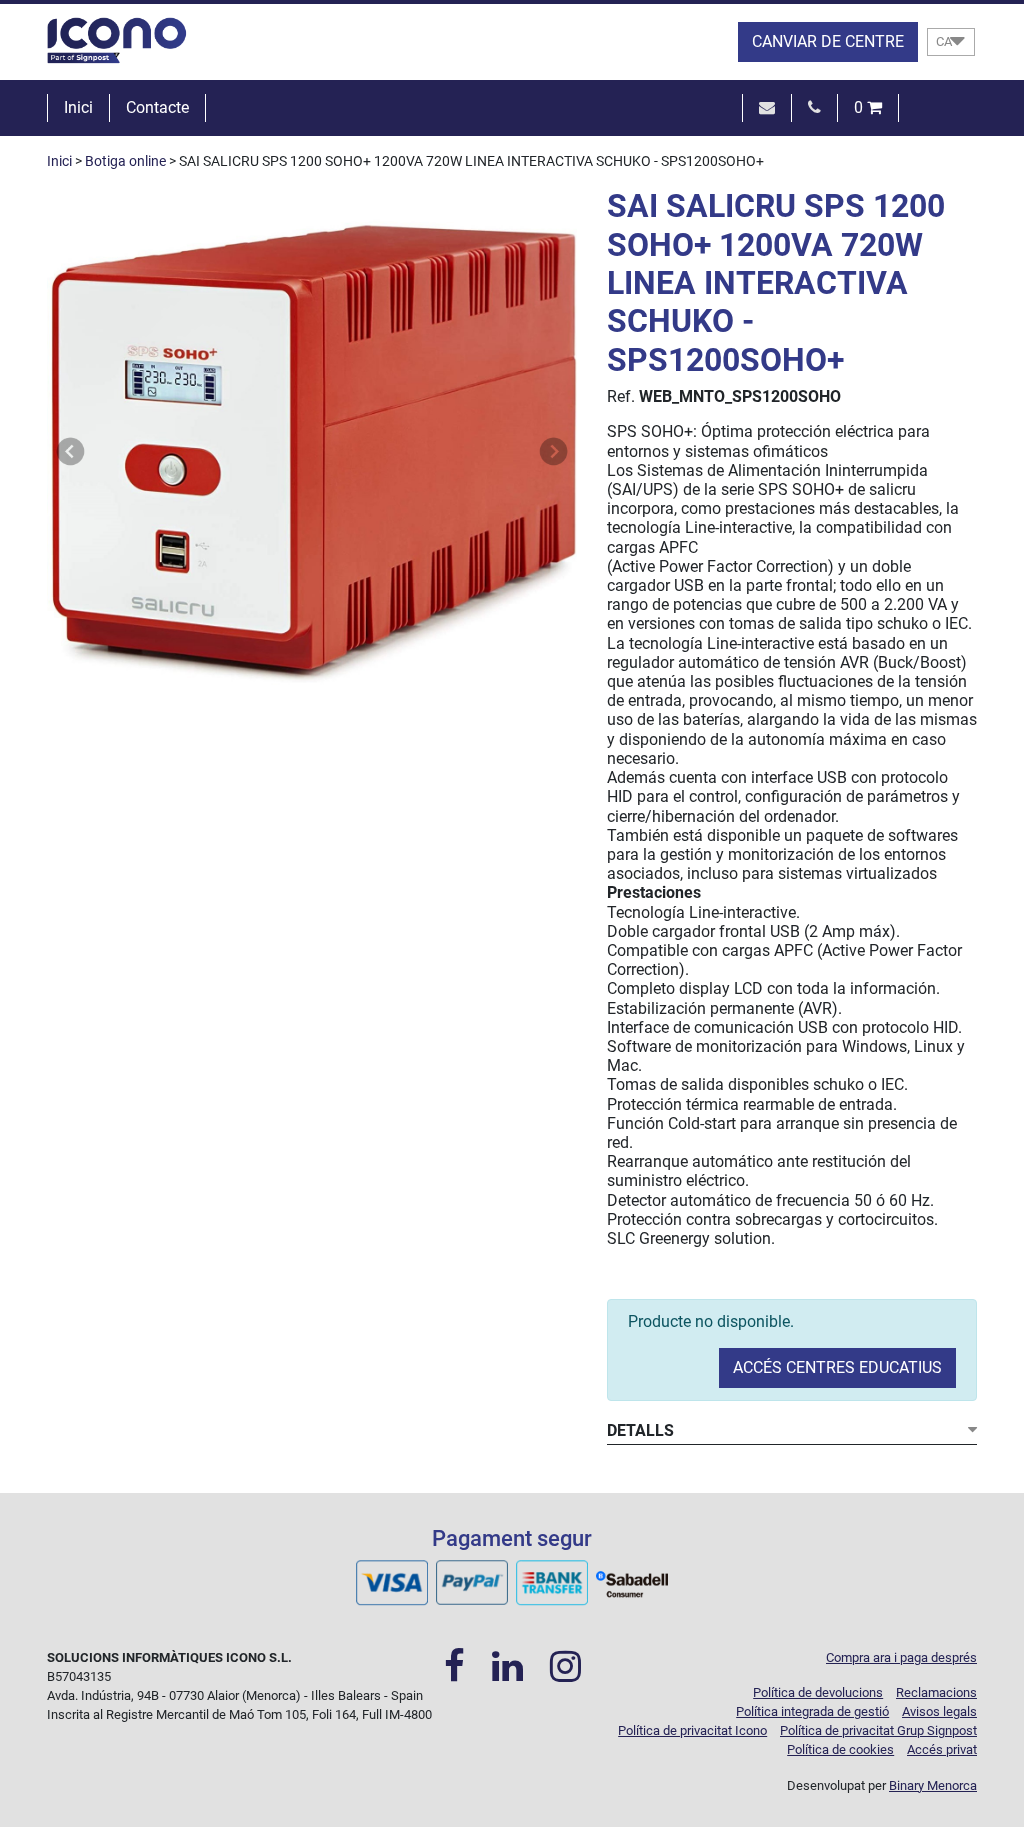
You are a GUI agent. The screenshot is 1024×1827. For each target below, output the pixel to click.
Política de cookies (840, 1749)
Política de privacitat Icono (692, 1730)
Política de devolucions (818, 1692)
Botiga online (125, 161)
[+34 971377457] (814, 107)
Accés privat (942, 1749)
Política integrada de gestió (812, 1711)
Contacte (157, 107)
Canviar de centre (828, 41)
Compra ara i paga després (901, 1657)
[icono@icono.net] (767, 107)
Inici (78, 107)
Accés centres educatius (837, 1367)
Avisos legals (939, 1711)
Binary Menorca (933, 1785)
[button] (71, 452)
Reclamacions (936, 1692)
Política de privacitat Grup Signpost (878, 1730)
